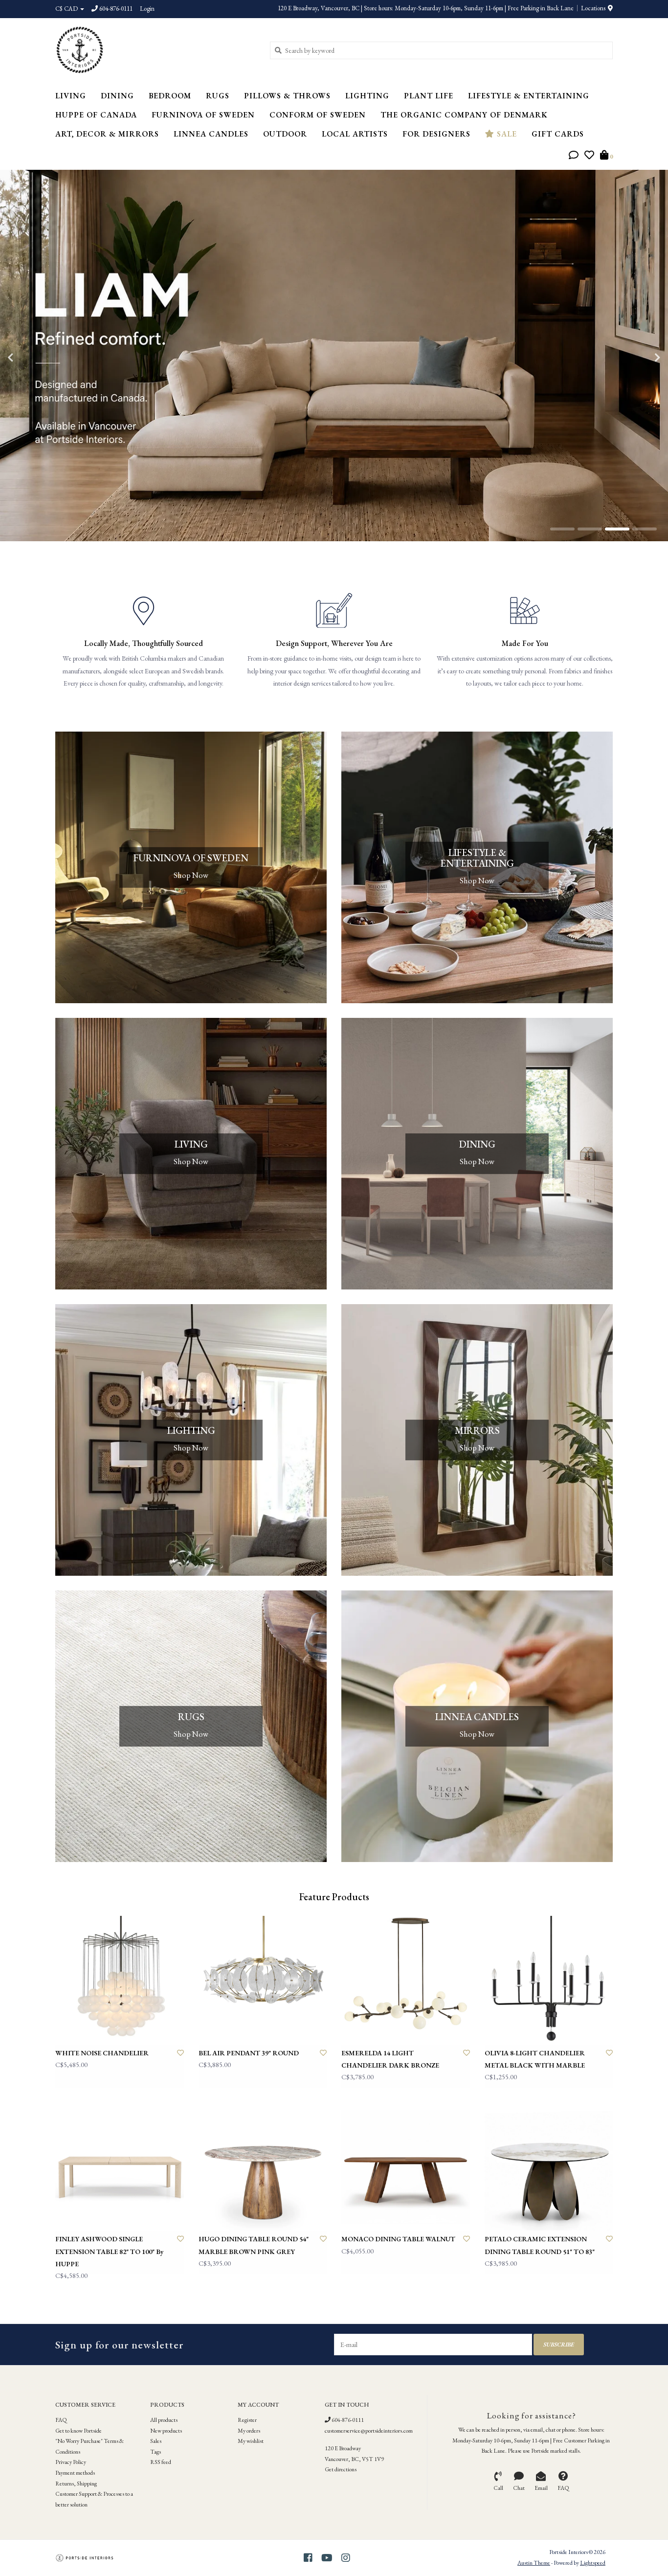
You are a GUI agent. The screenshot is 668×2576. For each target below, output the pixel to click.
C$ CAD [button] (67, 9)
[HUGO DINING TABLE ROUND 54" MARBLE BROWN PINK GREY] (263, 2167)
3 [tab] (617, 529)
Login (147, 9)
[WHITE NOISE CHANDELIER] (120, 1980)
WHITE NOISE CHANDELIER (102, 2053)
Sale (506, 134)
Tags (156, 2452)
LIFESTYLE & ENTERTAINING (529, 96)
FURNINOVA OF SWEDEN (203, 115)
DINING (117, 96)
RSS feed (161, 2462)
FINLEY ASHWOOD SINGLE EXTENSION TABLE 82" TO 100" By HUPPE (110, 2251)
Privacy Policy (71, 2462)
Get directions (341, 2469)
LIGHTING (367, 96)
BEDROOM (170, 96)
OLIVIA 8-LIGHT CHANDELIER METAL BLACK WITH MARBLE (535, 2059)
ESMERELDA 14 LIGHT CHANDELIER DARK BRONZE (390, 2059)
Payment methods (75, 2473)
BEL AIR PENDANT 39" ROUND (249, 2053)
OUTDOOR (285, 134)
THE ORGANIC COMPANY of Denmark (464, 115)
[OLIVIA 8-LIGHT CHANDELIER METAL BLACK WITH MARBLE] (549, 1980)
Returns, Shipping (76, 2484)
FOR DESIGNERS (436, 134)
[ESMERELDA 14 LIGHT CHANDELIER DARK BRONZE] (406, 1980)
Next (636, 358)
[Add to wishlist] (180, 2053)
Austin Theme (534, 2563)
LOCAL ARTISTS (355, 134)
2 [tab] (590, 529)
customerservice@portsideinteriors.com (369, 2431)
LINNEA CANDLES (211, 134)
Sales (156, 2441)
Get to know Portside (78, 2431)
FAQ (61, 2420)
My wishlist (251, 2441)
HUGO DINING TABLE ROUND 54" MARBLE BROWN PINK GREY (254, 2245)
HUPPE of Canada (96, 115)
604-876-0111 (347, 2420)
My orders (249, 2431)
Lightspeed (593, 2563)
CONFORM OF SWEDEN (318, 115)
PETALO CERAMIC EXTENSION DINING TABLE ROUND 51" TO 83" (540, 2245)
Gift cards (558, 134)
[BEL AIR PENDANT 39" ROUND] (263, 1980)
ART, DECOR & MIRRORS (107, 134)
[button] (574, 156)
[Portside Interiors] (155, 50)
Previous (32, 358)
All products (164, 2420)
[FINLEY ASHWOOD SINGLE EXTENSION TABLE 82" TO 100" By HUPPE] (120, 2167)
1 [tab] (562, 529)
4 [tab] (645, 529)
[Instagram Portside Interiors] (346, 2558)
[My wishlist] (589, 156)
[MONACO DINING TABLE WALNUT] (406, 2167)
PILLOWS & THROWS (287, 96)
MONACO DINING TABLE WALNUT (398, 2239)
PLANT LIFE (429, 96)
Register (247, 2420)
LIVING (71, 96)
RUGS (218, 96)
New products (166, 2431)
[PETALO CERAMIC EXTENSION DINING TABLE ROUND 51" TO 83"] (549, 2167)
